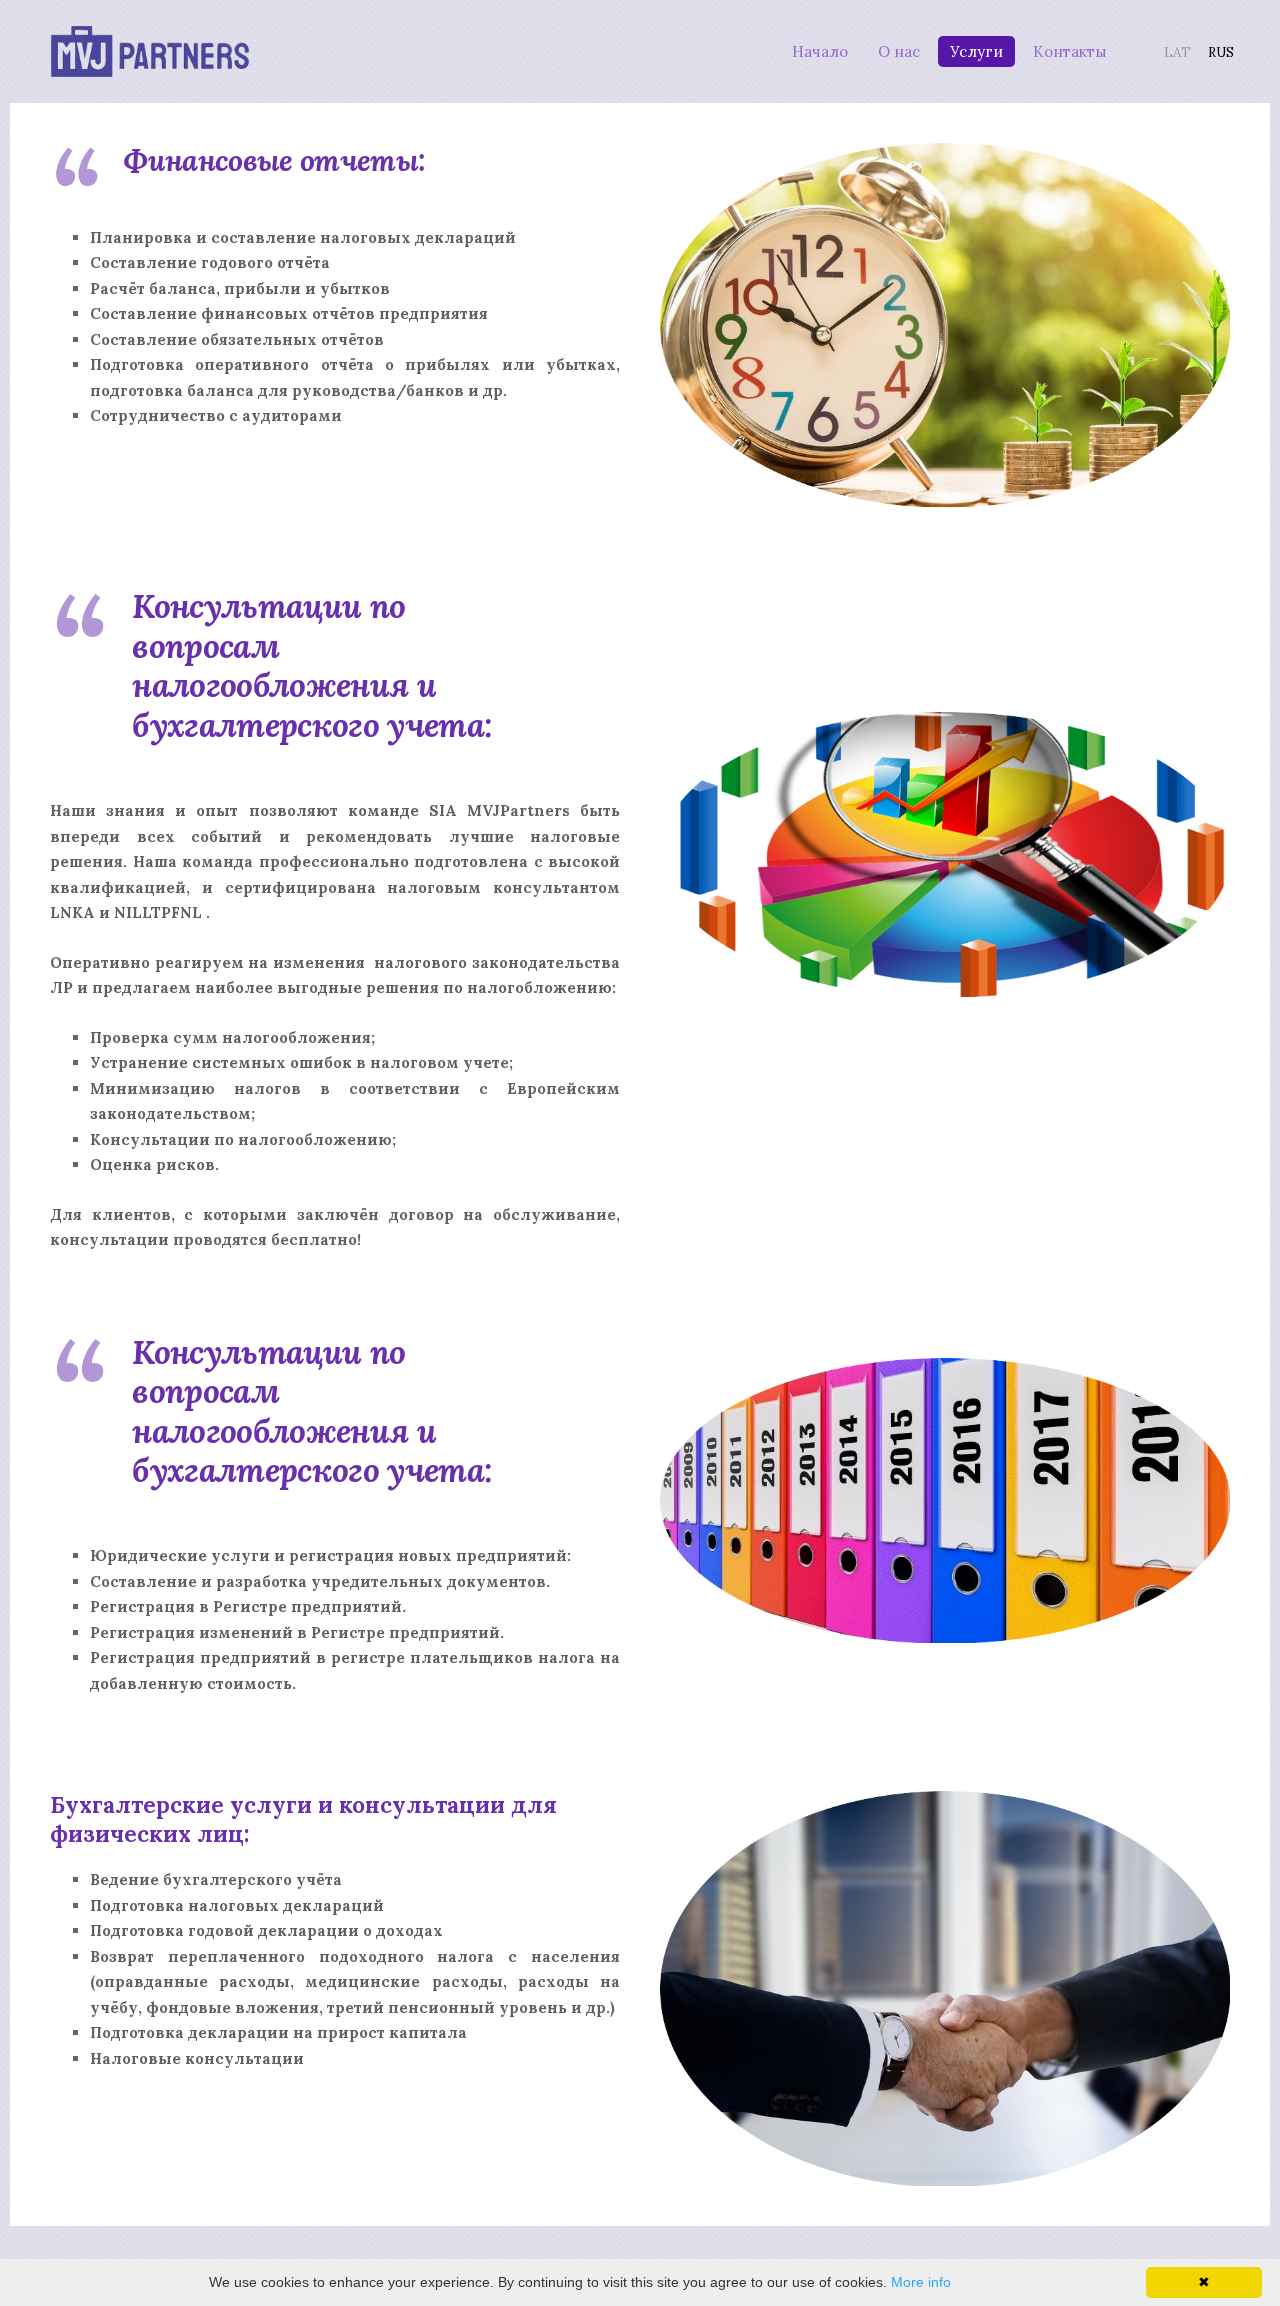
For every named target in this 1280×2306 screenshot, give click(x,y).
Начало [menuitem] (820, 51)
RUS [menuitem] (1221, 52)
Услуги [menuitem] (976, 51)
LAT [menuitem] (1177, 52)
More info (921, 2282)
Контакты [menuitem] (1070, 51)
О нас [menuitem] (899, 51)
